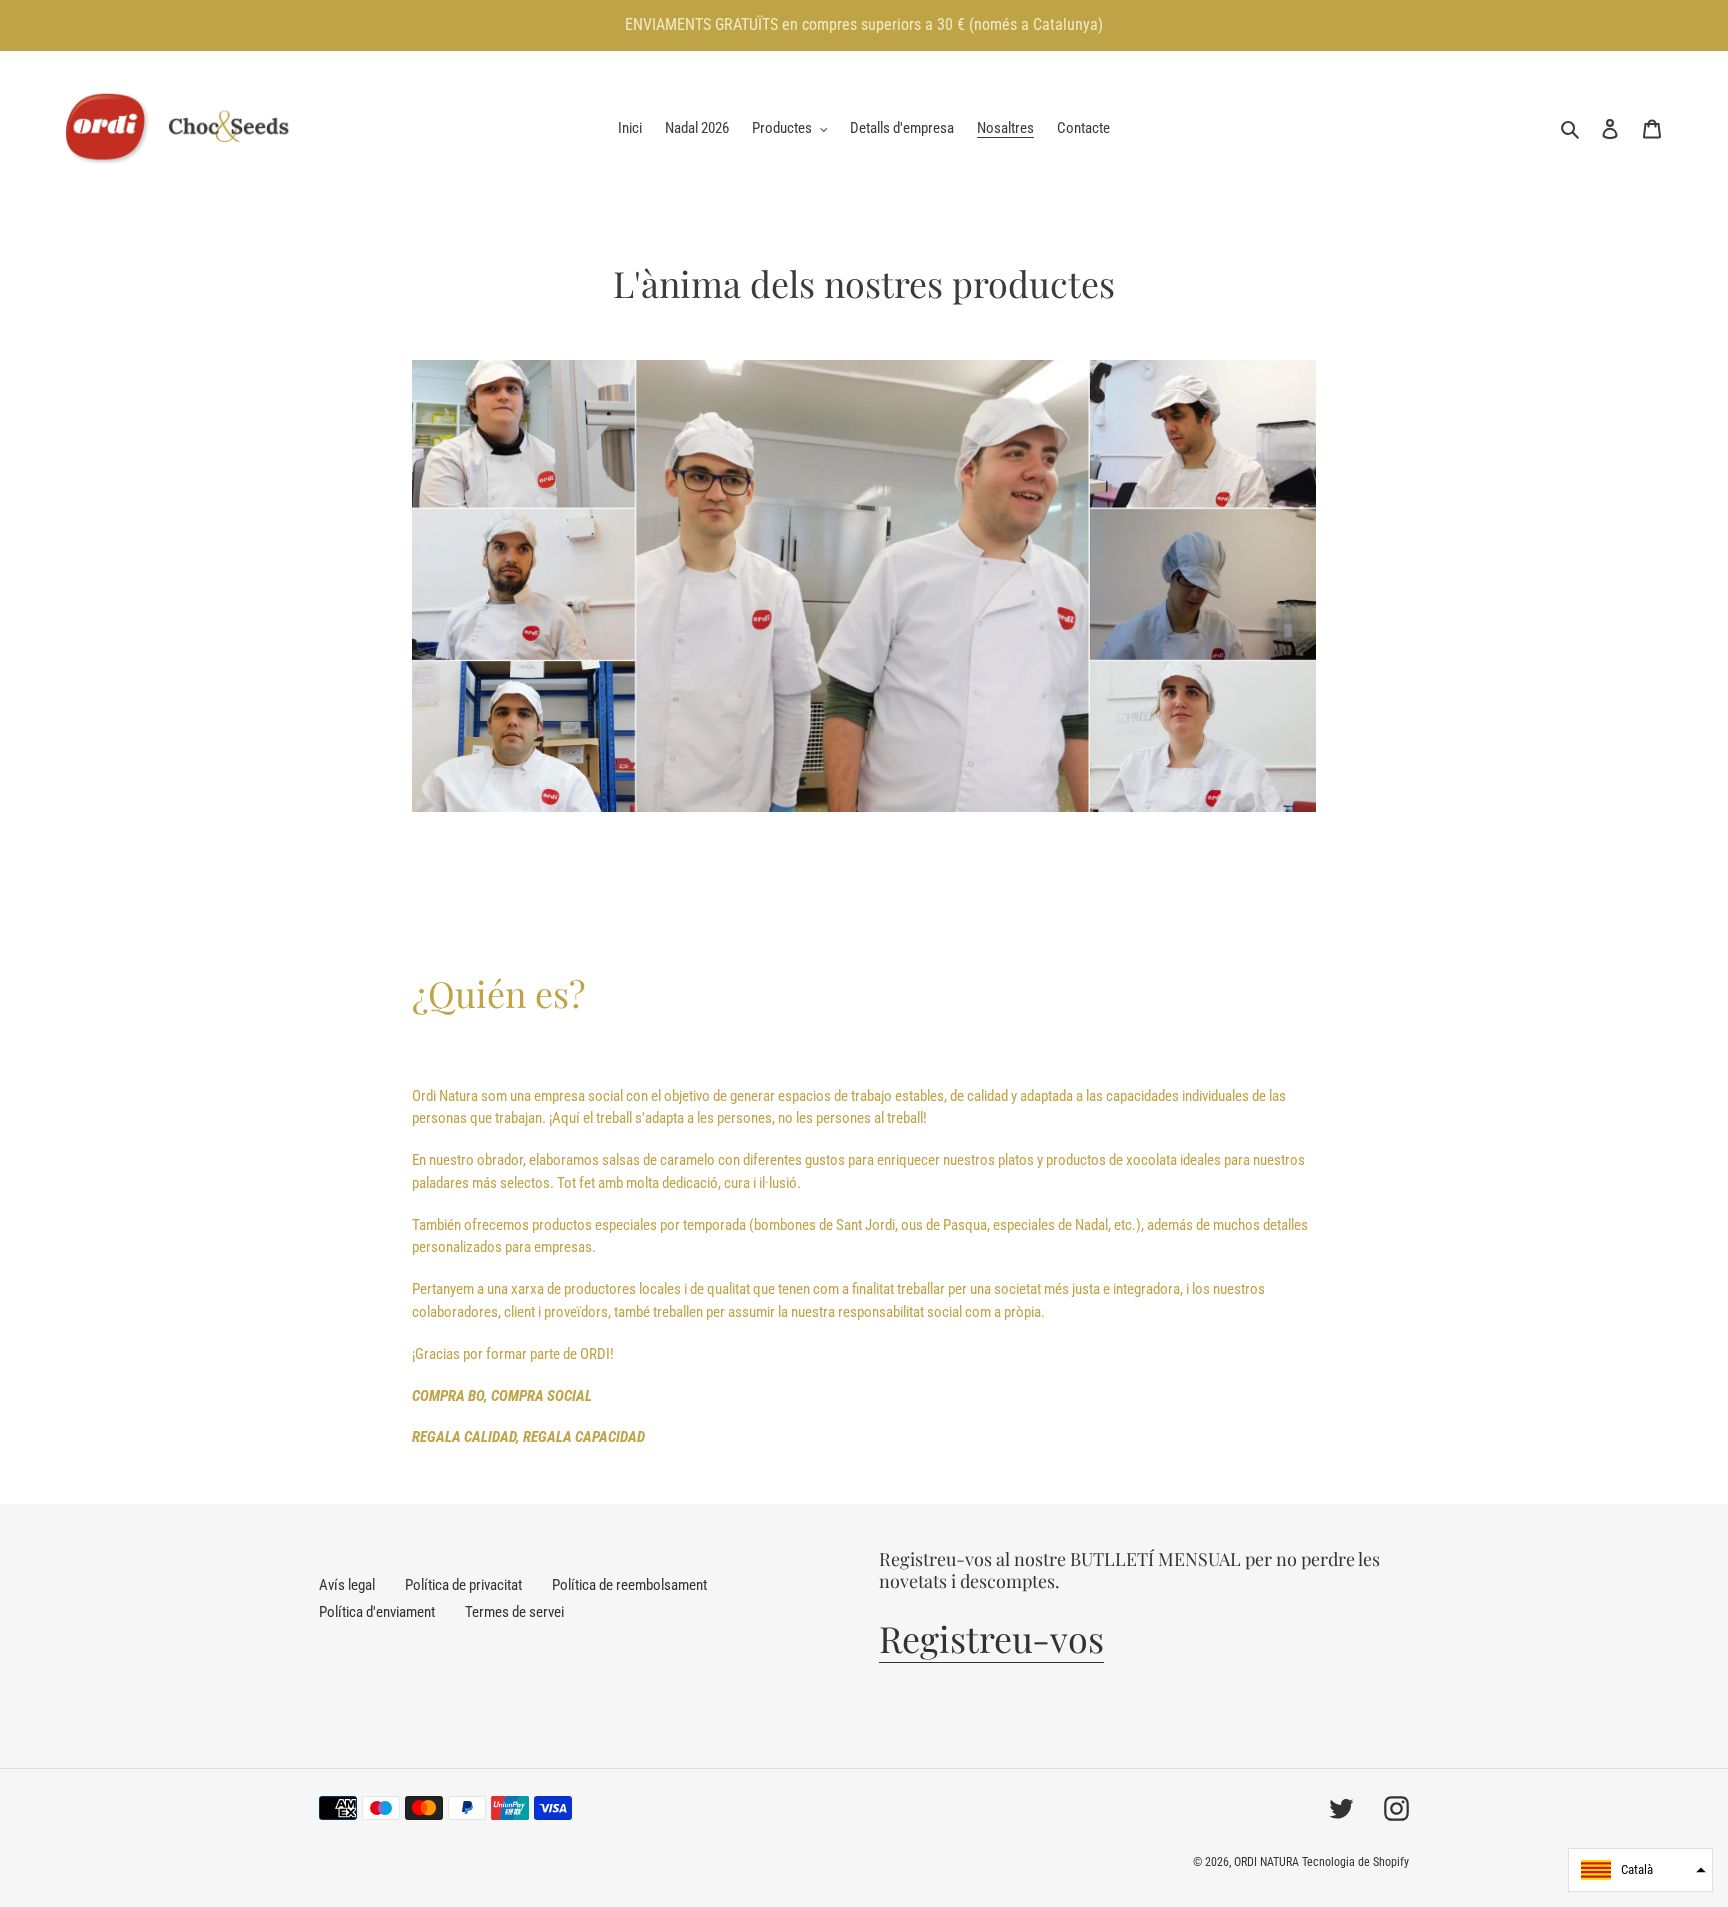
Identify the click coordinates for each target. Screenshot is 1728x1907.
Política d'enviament (377, 1612)
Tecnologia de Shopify (1355, 1862)
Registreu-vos (991, 1638)
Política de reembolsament (629, 1585)
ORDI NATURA (1266, 1862)
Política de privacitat (463, 1585)
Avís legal (347, 1585)
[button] (1640, 1870)
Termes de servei (514, 1612)
